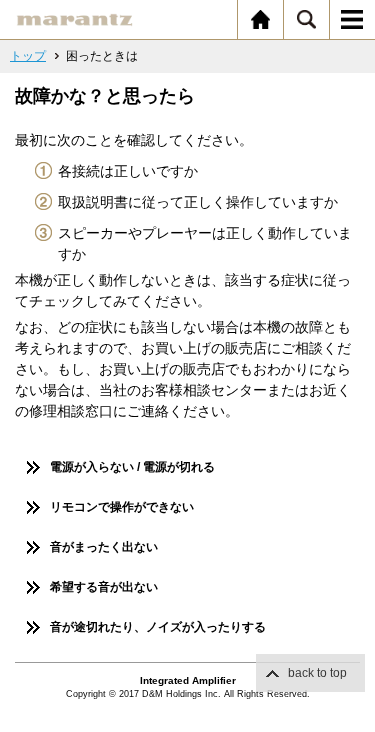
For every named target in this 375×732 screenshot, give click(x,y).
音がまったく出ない (104, 547)
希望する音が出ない (104, 587)
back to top (317, 673)
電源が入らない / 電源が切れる (132, 467)
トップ (28, 56)
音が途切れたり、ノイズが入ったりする (158, 627)
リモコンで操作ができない (122, 507)
